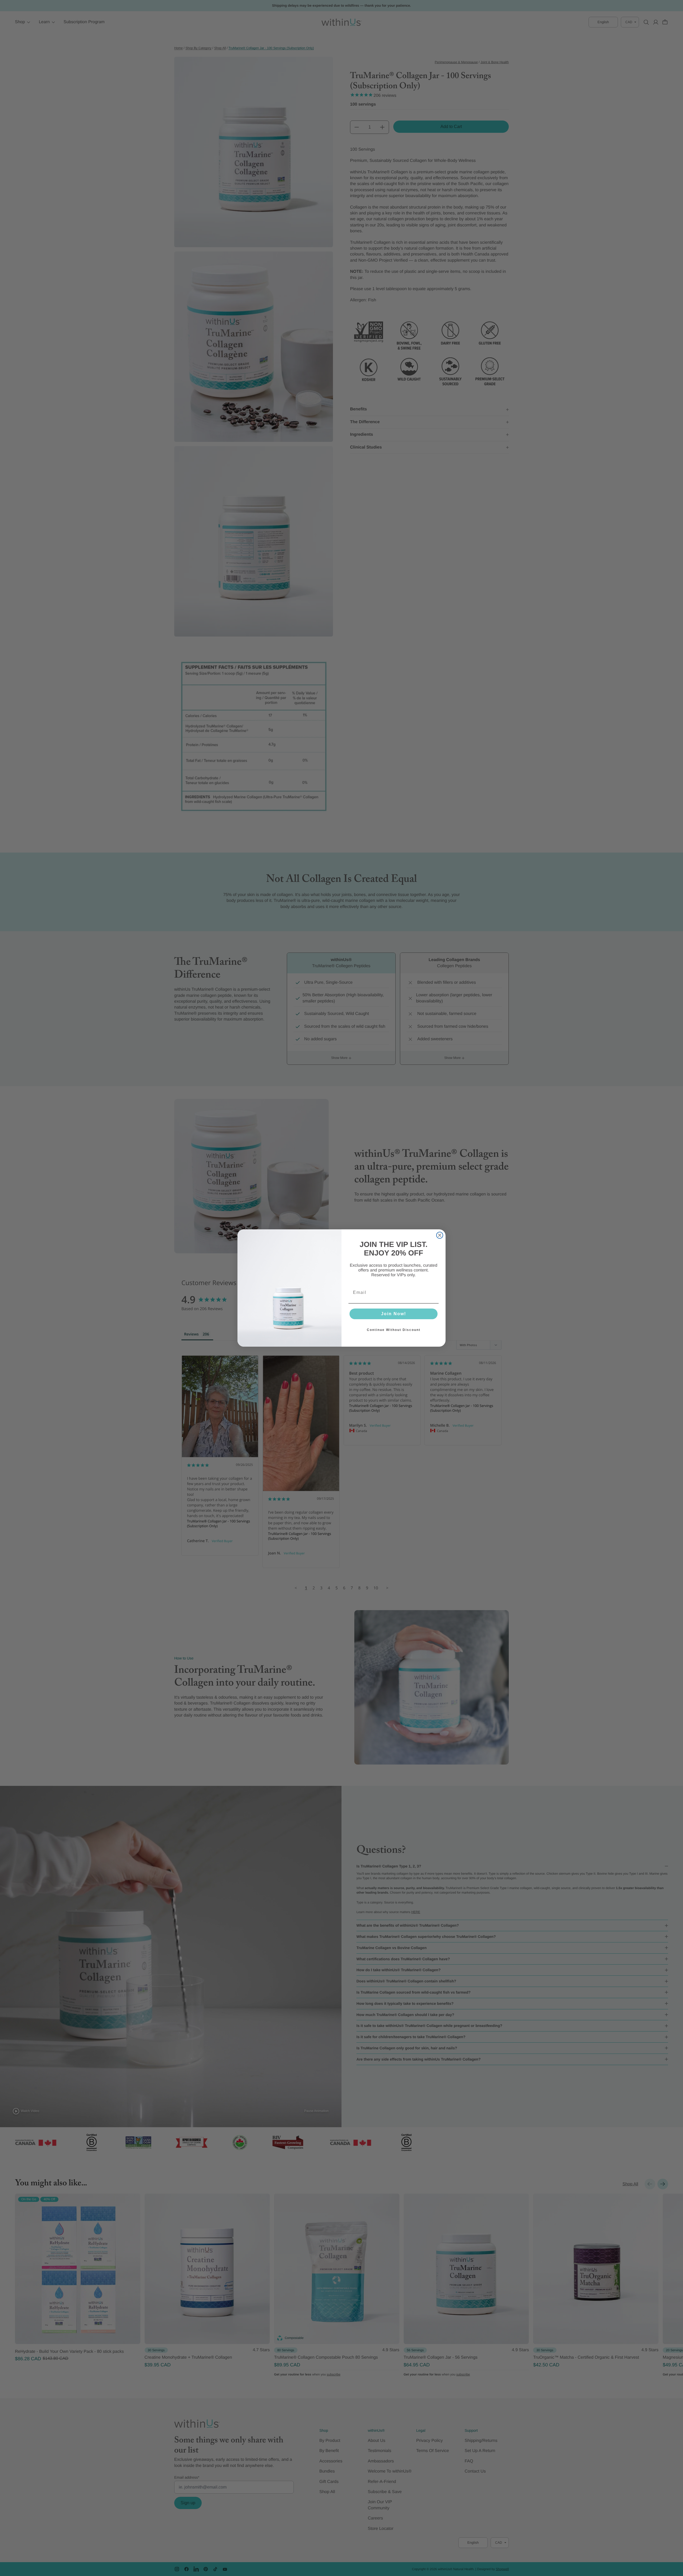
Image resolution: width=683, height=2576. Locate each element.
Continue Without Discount (394, 1330)
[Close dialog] (440, 1235)
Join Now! (394, 1314)
